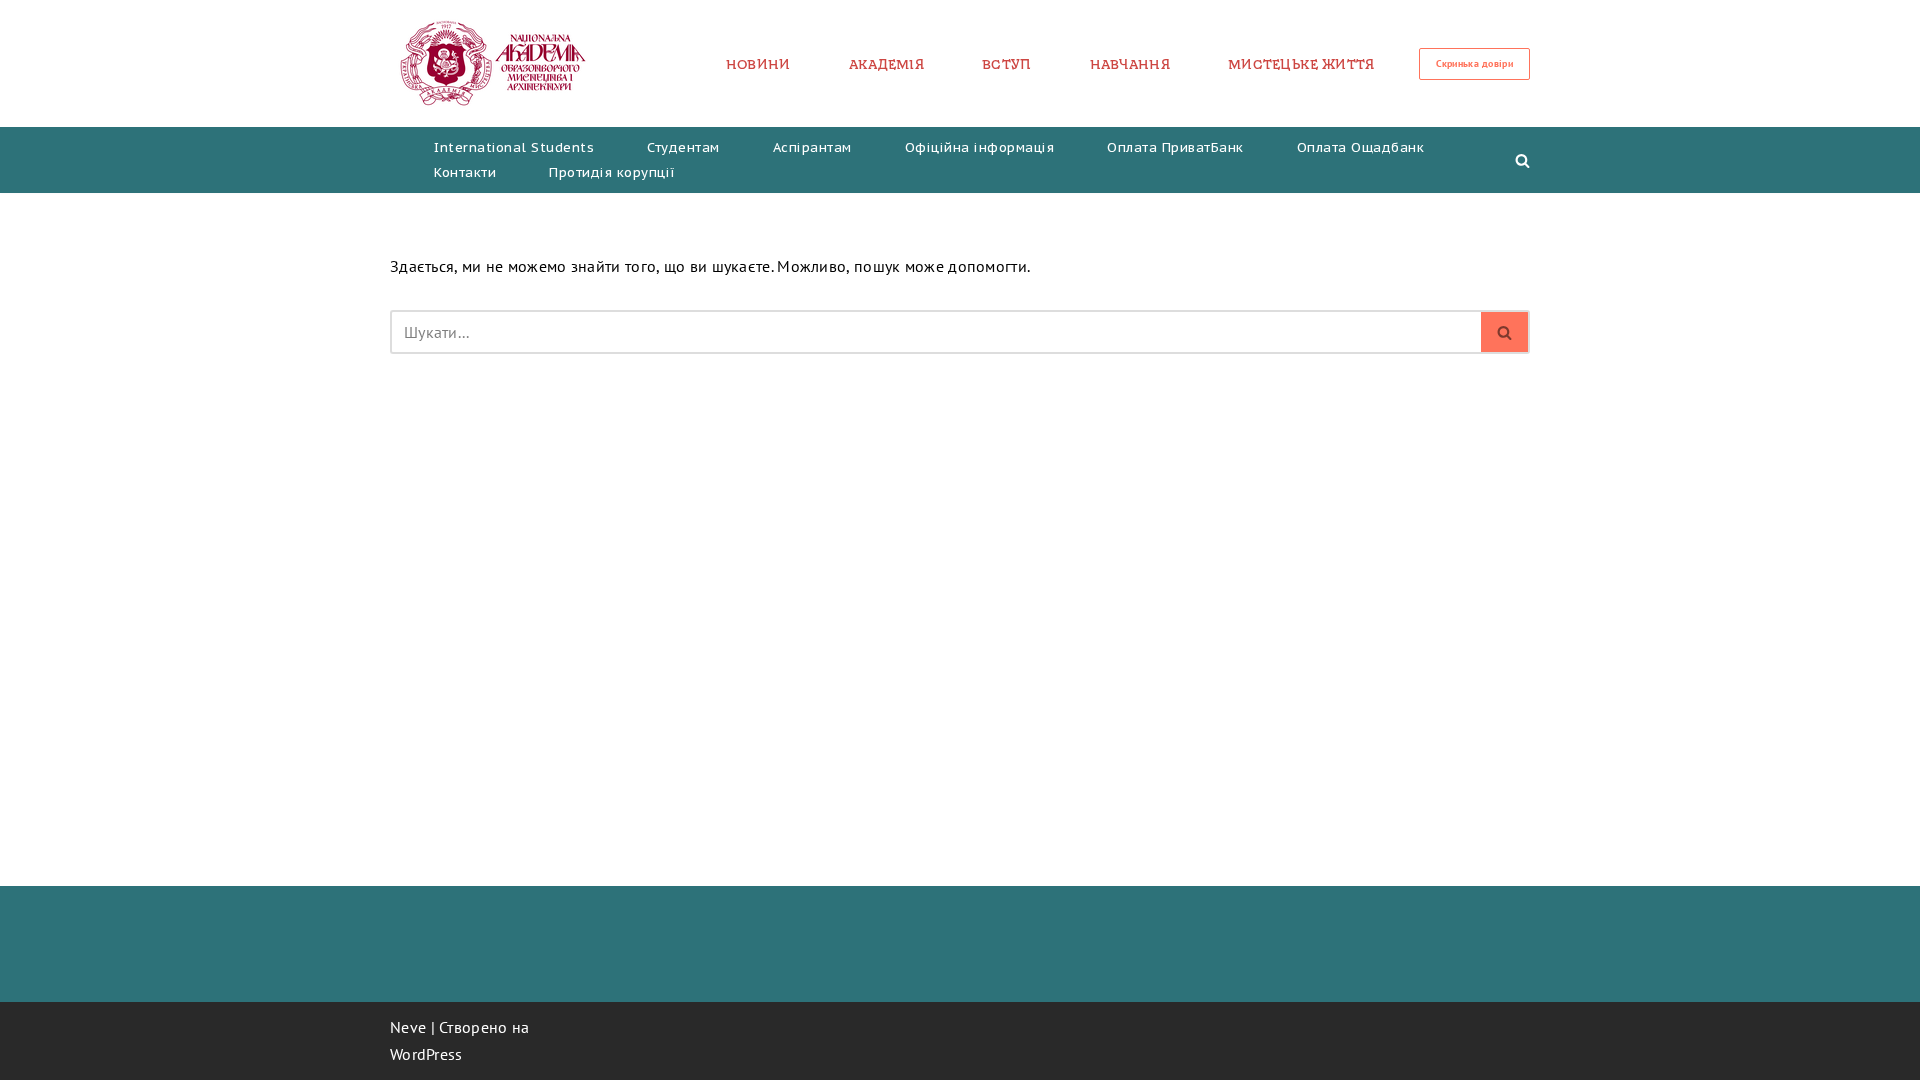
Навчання (1130, 64)
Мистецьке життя (1301, 64)
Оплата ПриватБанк (1175, 147)
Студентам (683, 147)
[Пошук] (1522, 160)
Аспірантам (812, 147)
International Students (514, 147)
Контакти (465, 172)
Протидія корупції (612, 172)
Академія (886, 64)
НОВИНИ (758, 64)
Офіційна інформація (980, 147)
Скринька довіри (1475, 63)
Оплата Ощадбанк (1361, 147)
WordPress (426, 1054)
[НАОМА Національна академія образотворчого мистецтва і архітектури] (494, 63)
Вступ (1007, 64)
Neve (408, 1027)
